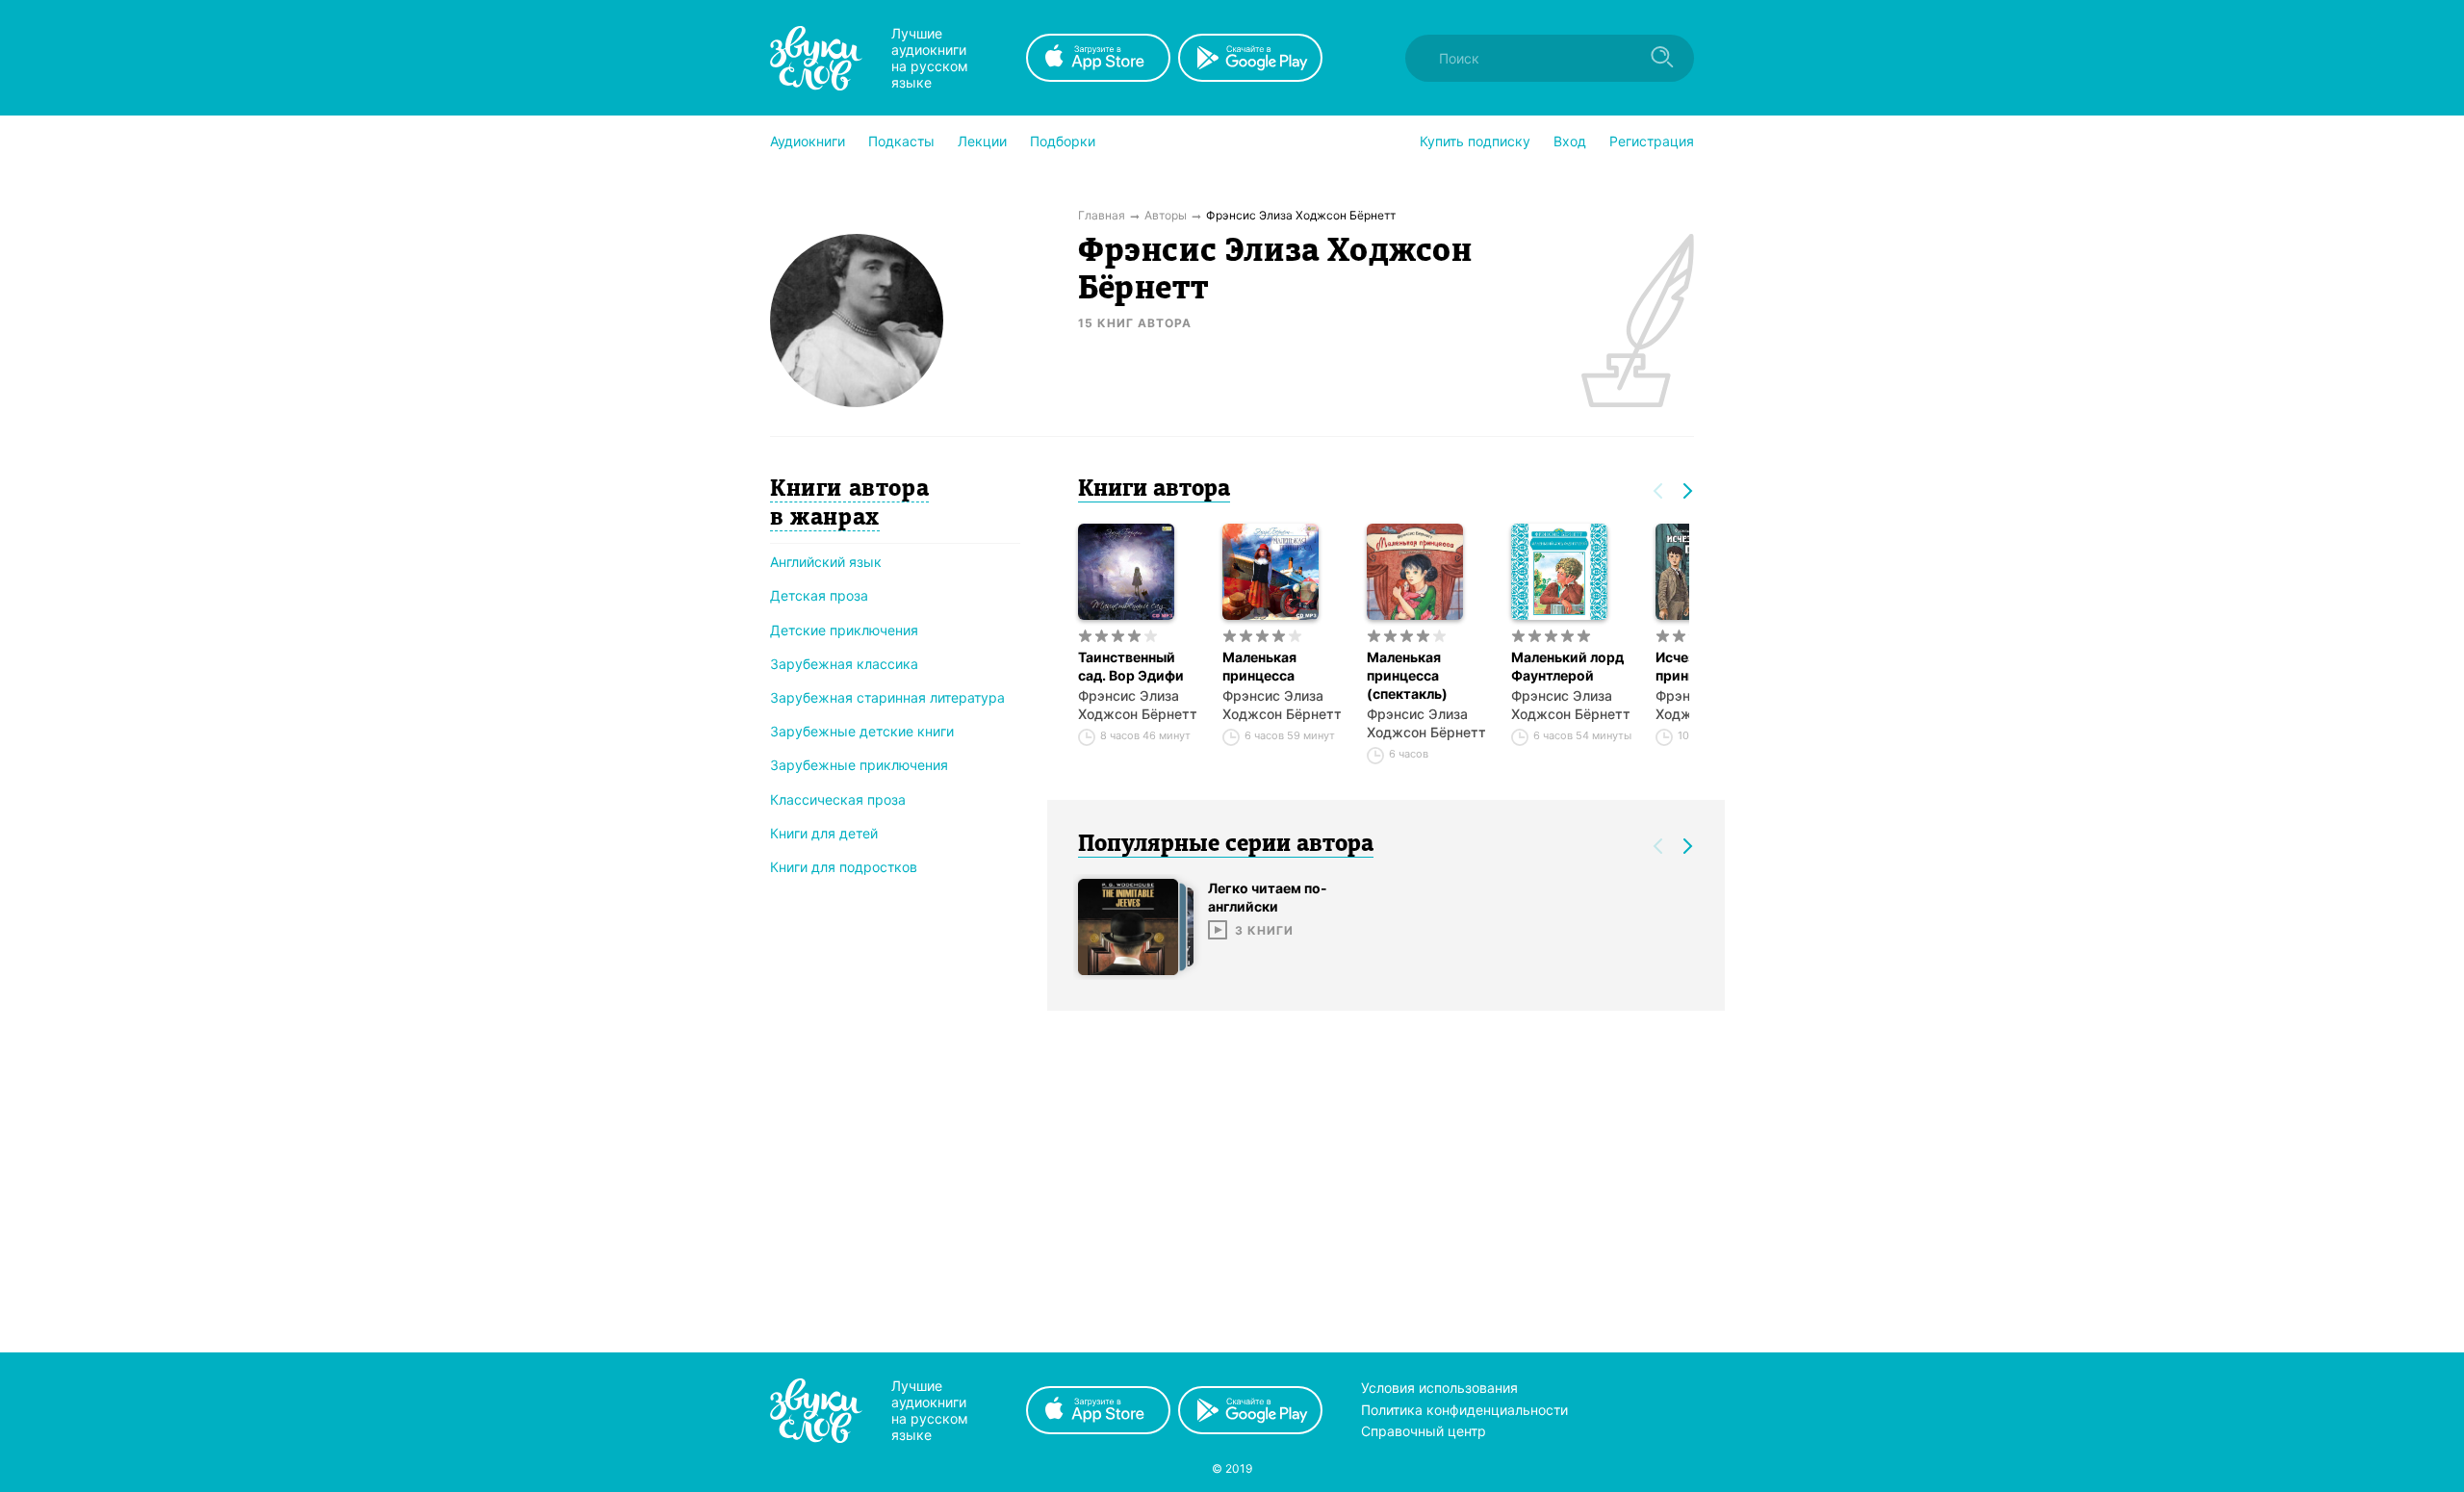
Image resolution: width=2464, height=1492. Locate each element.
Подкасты (901, 141)
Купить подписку (1475, 141)
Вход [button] (1570, 141)
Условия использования (1439, 1388)
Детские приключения (844, 630)
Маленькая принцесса (1259, 666)
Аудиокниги (808, 141)
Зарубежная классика (844, 664)
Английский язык (826, 562)
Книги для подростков (844, 867)
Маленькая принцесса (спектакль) (1407, 675)
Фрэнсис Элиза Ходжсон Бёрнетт (1138, 705)
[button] (808, 141)
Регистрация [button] (1652, 141)
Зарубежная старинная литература (887, 697)
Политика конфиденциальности (1464, 1410)
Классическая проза (838, 799)
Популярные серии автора (1226, 845)
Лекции (982, 141)
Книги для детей (824, 833)
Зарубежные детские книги (862, 731)
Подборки (1063, 141)
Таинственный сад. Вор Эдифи (1131, 666)
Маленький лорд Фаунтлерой (1567, 666)
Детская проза (819, 595)
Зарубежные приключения (859, 765)
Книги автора (1154, 490)
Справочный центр (1424, 1431)
